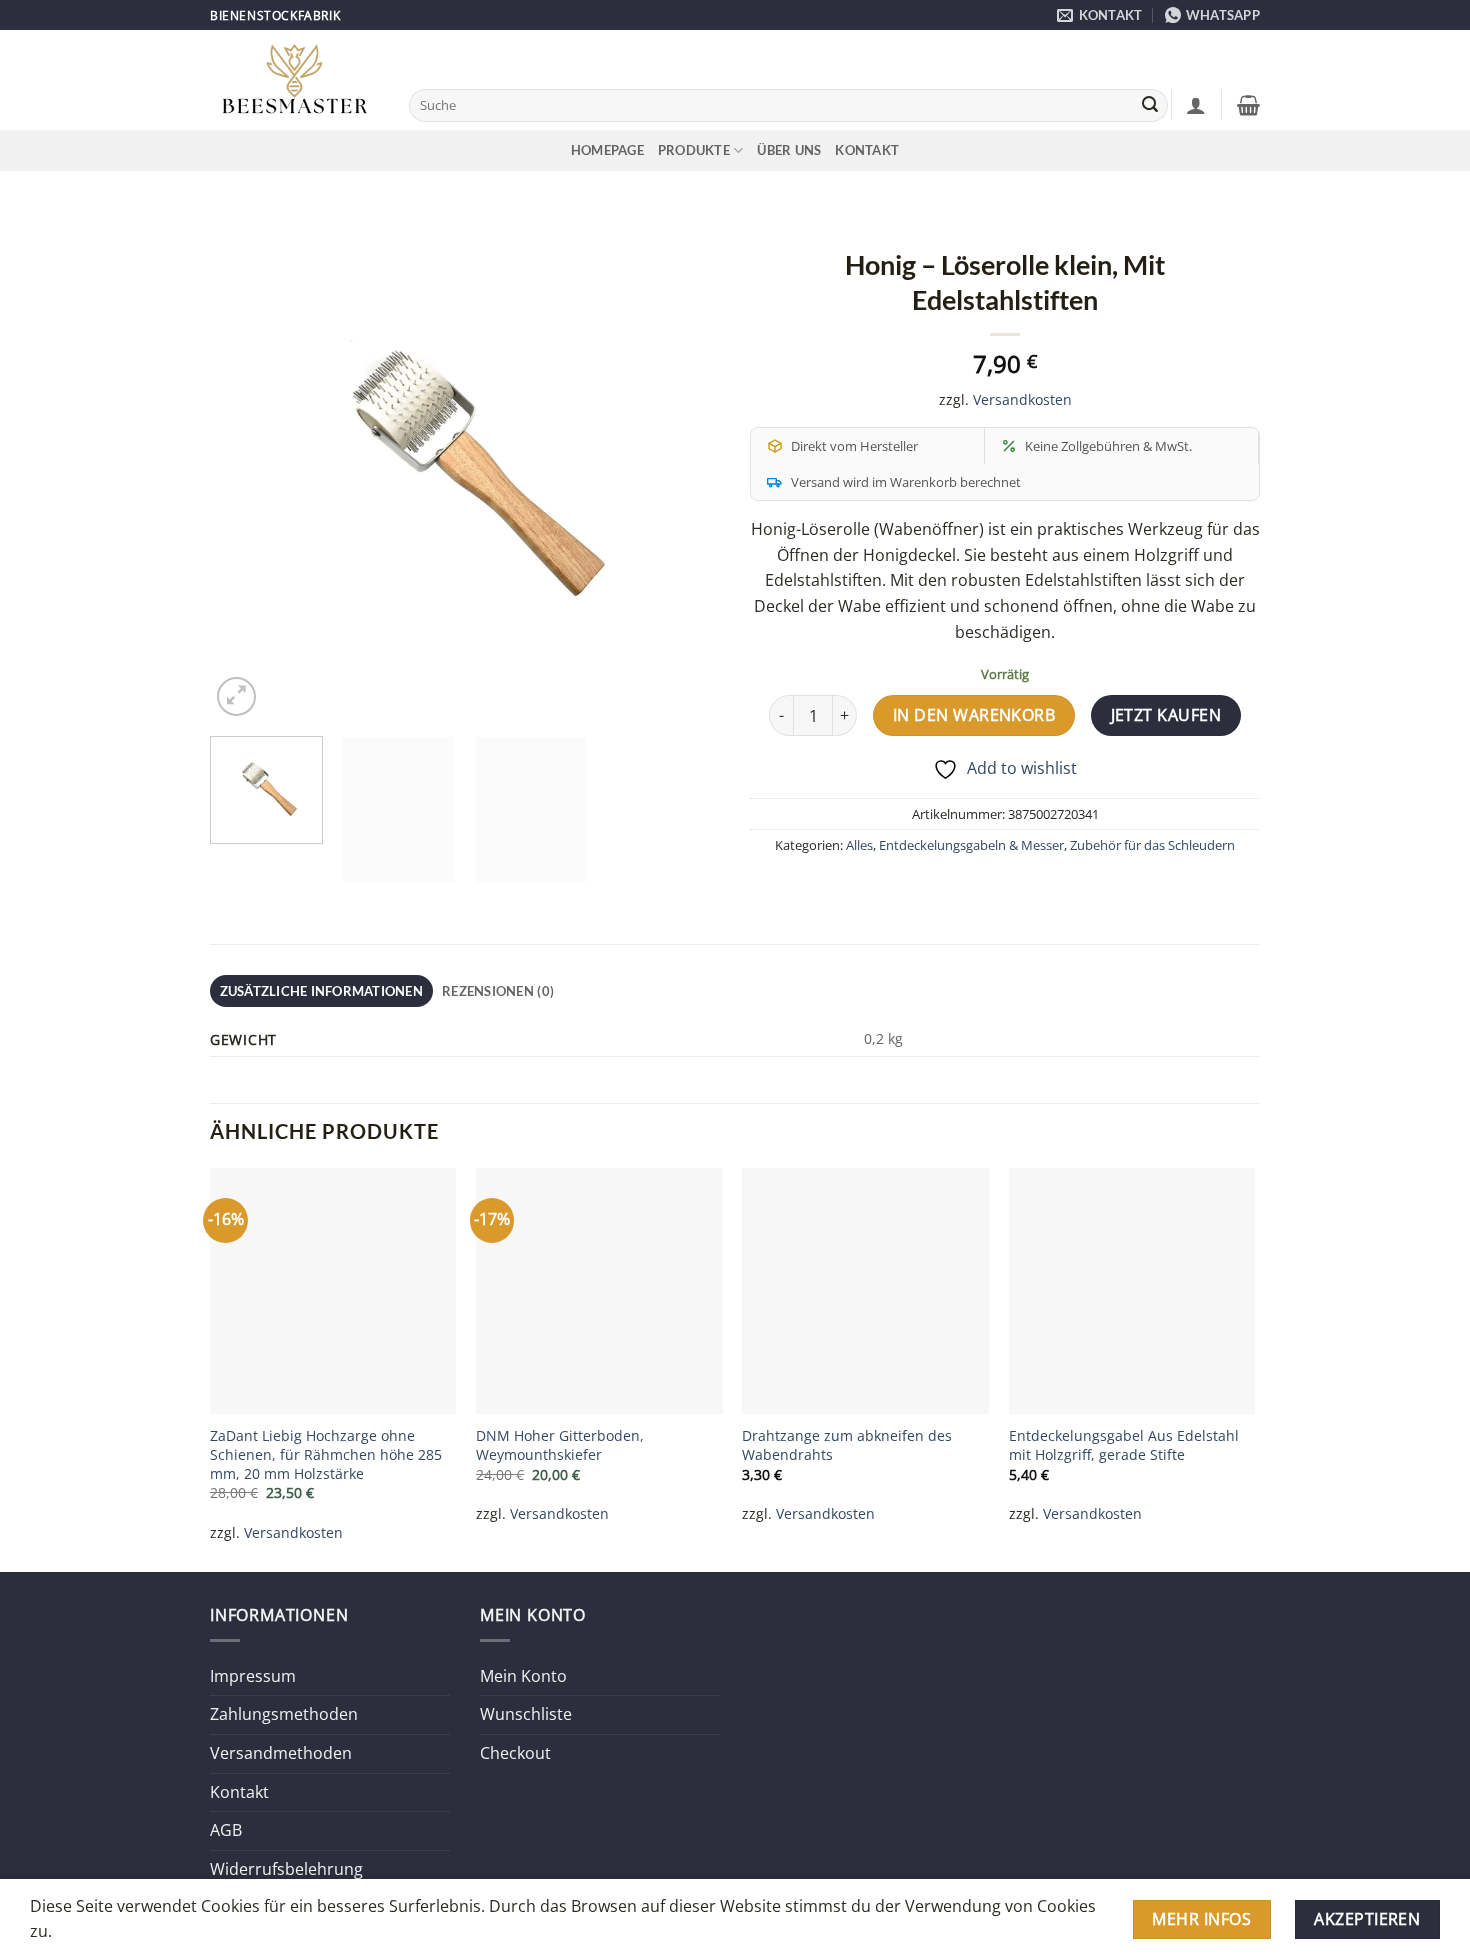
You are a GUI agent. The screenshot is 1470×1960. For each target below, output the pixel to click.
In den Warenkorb (974, 715)
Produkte (694, 150)
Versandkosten (1022, 399)
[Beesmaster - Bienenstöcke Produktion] (294, 80)
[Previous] (245, 466)
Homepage (607, 150)
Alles (859, 845)
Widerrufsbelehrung (286, 1869)
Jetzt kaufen (1166, 715)
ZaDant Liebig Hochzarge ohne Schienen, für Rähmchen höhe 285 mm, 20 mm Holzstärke (326, 1454)
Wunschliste (526, 1714)
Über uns (789, 150)
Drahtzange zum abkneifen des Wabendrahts (847, 1445)
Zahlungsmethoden (284, 1714)
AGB (226, 1830)
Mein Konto (523, 1676)
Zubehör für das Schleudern (1152, 845)
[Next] (685, 466)
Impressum (253, 1676)
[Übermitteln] (1150, 106)
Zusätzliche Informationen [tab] (321, 991)
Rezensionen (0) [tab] (498, 991)
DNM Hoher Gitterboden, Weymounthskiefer (560, 1445)
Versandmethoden (281, 1753)
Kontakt (867, 150)
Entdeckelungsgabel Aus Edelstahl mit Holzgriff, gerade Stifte (1124, 1445)
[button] (1196, 105)
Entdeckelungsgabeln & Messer (971, 845)
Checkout (515, 1753)
